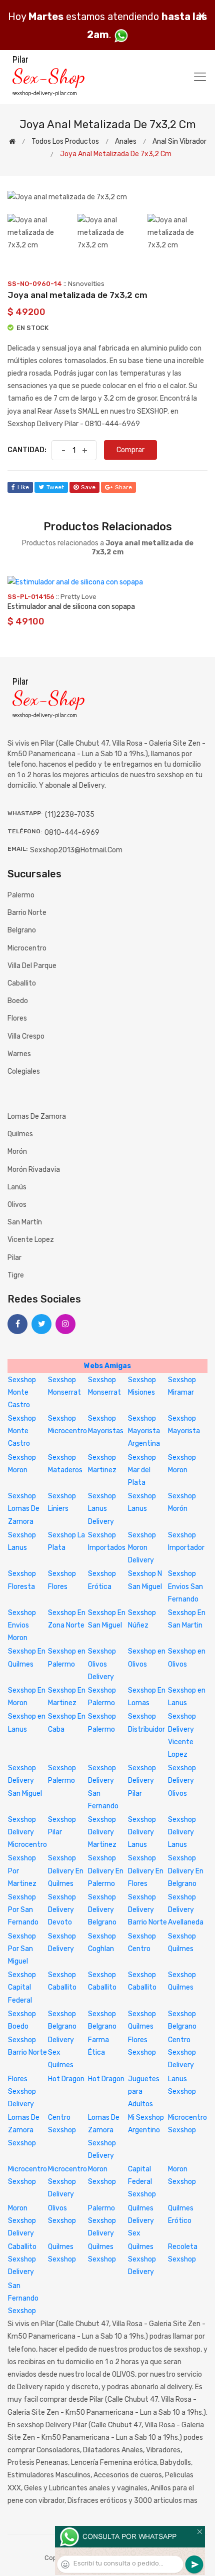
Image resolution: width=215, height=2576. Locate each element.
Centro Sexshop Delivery (182, 2052)
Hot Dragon (66, 2079)
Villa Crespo (26, 1036)
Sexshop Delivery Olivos (182, 1781)
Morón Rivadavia (34, 1170)
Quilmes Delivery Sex (141, 2221)
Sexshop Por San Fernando (23, 1910)
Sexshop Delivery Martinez (102, 1832)
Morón (17, 1152)
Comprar (130, 450)
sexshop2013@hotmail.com (76, 850)
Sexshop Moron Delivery (142, 1548)
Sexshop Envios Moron (22, 1625)
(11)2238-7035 (70, 815)
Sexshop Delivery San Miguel (25, 1781)
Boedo (18, 1001)
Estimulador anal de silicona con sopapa (71, 607)
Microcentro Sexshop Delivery (67, 2182)
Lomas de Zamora (37, 1116)
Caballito (22, 983)
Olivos (17, 1205)
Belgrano (22, 930)
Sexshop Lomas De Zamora (24, 1509)
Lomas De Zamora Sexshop (24, 2130)
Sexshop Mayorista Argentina (144, 1431)
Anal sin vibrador (179, 141)
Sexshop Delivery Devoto (62, 1910)
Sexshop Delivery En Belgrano (186, 1871)
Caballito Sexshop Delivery (22, 2259)
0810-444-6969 (72, 833)
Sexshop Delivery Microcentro (27, 1832)
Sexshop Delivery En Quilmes (66, 1871)
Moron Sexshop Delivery (22, 2221)
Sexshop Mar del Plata (142, 1470)
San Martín (25, 1222)
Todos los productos (65, 141)
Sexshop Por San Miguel (22, 1949)
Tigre (16, 1275)
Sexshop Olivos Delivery (102, 1664)
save (88, 487)
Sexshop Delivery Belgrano (102, 1910)
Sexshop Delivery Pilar (142, 1781)
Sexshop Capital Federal (22, 1987)
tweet (55, 487)
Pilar (14, 1258)
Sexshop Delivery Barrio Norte (147, 1910)
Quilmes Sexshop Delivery (142, 2259)
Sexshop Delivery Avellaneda (186, 1910)
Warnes (19, 1054)
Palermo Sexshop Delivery (102, 2221)
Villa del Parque (32, 966)
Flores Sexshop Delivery (22, 2091)
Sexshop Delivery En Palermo (106, 1871)
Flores (17, 1018)
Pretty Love (78, 597)
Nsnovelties (86, 284)
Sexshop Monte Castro (22, 1392)
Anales (126, 141)
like (23, 487)
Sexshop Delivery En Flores (146, 1871)
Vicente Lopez (31, 1240)
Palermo (21, 895)
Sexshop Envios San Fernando (185, 1586)
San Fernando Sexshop (23, 2298)
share (123, 487)
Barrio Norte (27, 913)
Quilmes (20, 1134)
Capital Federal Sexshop (142, 2182)
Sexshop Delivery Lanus (142, 1832)
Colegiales (24, 1071)
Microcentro (27, 948)
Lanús (17, 1187)
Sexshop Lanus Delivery (102, 1509)
